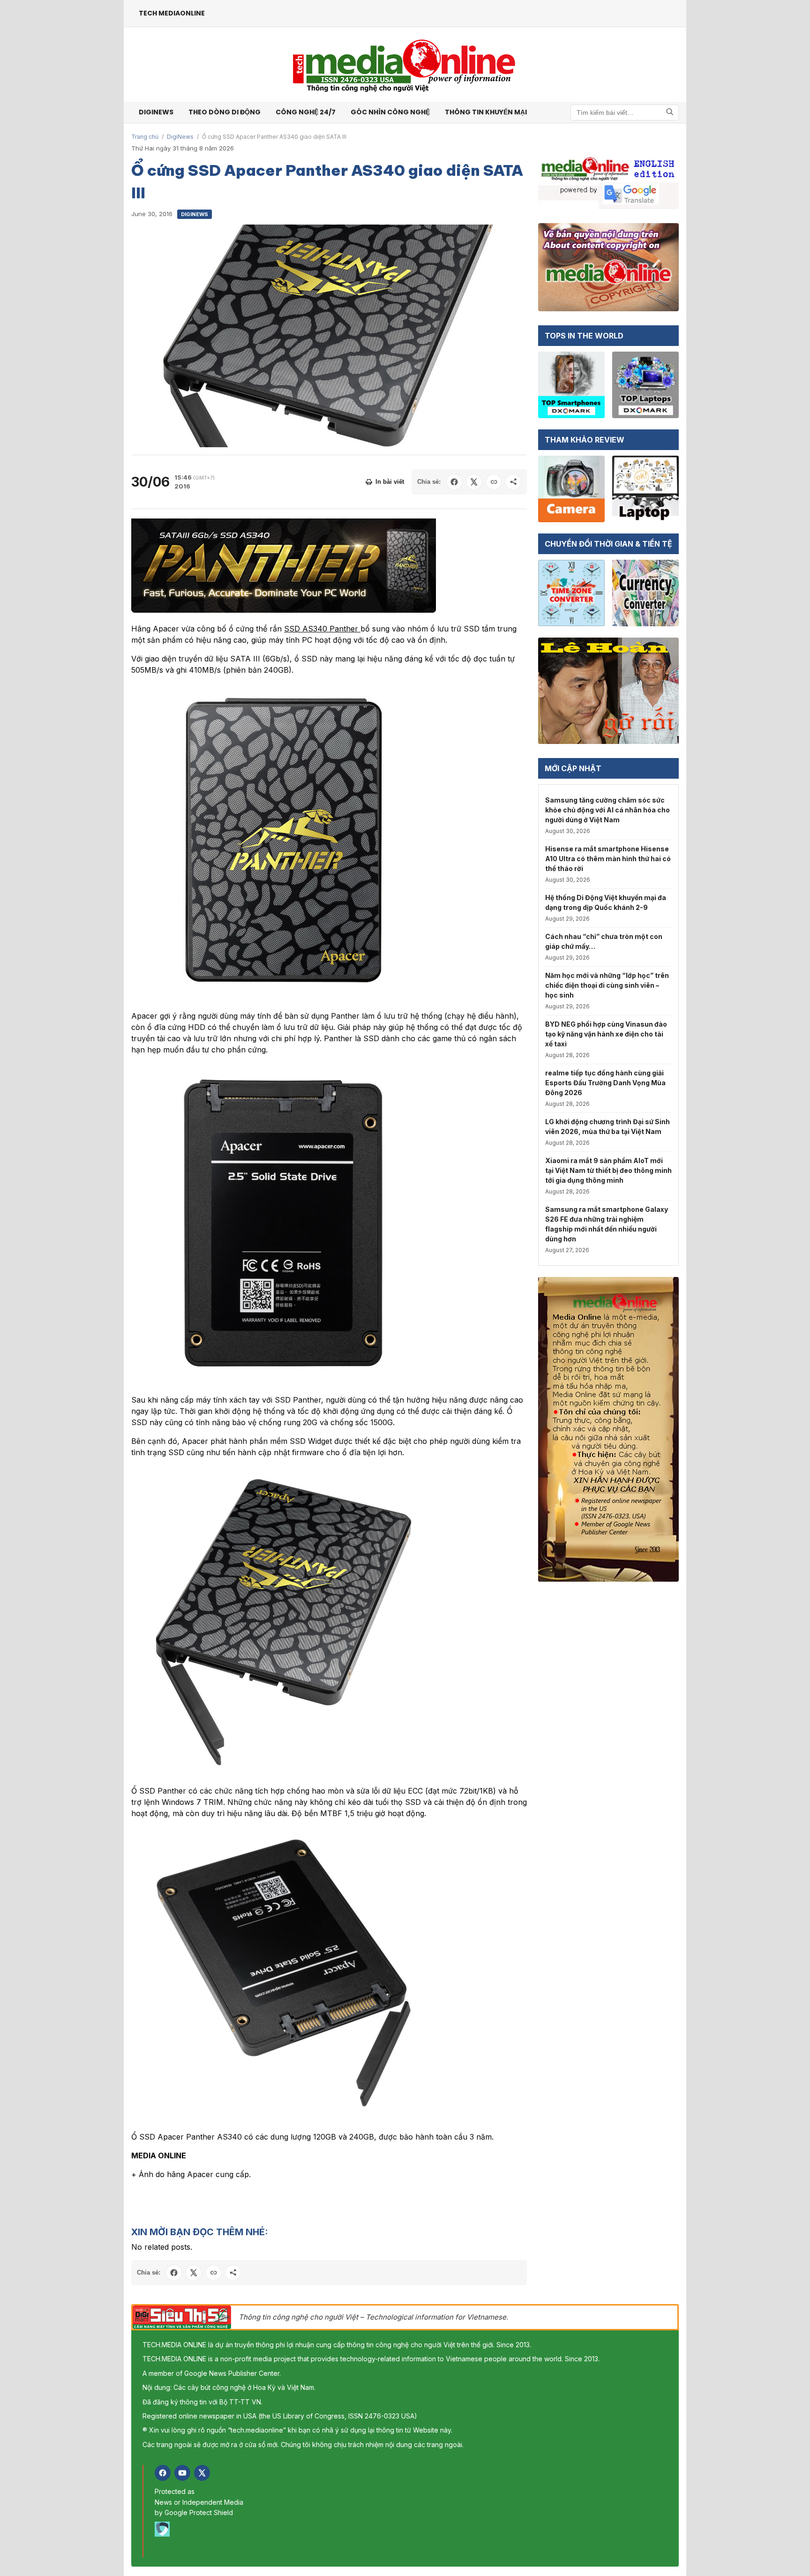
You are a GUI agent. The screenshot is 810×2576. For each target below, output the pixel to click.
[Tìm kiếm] (670, 112)
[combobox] (625, 113)
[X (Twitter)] (202, 2473)
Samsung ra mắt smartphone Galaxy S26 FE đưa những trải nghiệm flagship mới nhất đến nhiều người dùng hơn (607, 1224)
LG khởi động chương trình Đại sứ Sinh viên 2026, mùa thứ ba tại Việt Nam (607, 1127)
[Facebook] (163, 2473)
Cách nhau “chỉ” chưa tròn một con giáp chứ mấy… (604, 941)
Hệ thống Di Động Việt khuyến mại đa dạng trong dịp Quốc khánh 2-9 (606, 902)
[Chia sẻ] (513, 482)
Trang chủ (145, 137)
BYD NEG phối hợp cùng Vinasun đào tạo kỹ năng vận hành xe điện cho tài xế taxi (606, 1034)
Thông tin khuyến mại (486, 112)
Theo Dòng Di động (225, 112)
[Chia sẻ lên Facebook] (454, 482)
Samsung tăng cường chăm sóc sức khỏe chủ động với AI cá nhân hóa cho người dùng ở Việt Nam (607, 810)
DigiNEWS (156, 112)
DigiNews (180, 137)
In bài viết (390, 482)
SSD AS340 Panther (322, 629)
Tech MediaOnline (172, 13)
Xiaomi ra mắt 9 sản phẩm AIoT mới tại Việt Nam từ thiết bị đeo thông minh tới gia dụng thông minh (608, 1170)
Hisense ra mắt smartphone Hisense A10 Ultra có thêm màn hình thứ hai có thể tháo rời (608, 859)
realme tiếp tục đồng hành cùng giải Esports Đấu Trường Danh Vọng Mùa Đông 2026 (605, 1083)
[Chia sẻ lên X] (474, 482)
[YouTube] (182, 2473)
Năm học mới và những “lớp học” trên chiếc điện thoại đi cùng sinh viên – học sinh (607, 985)
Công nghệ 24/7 (306, 112)
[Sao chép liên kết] (494, 482)
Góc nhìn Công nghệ (390, 112)
